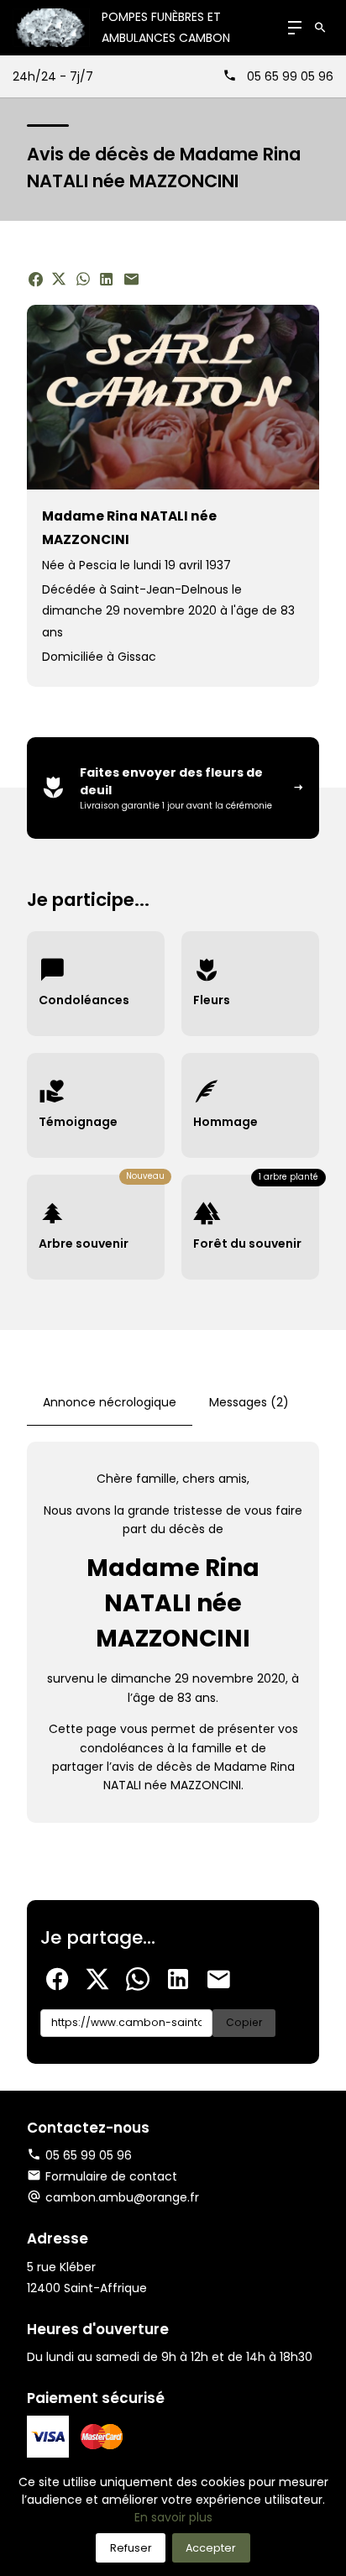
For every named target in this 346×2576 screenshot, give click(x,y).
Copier (244, 2022)
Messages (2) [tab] (249, 1402)
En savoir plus (173, 2517)
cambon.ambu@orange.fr (122, 2197)
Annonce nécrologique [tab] (110, 1402)
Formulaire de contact (111, 2176)
